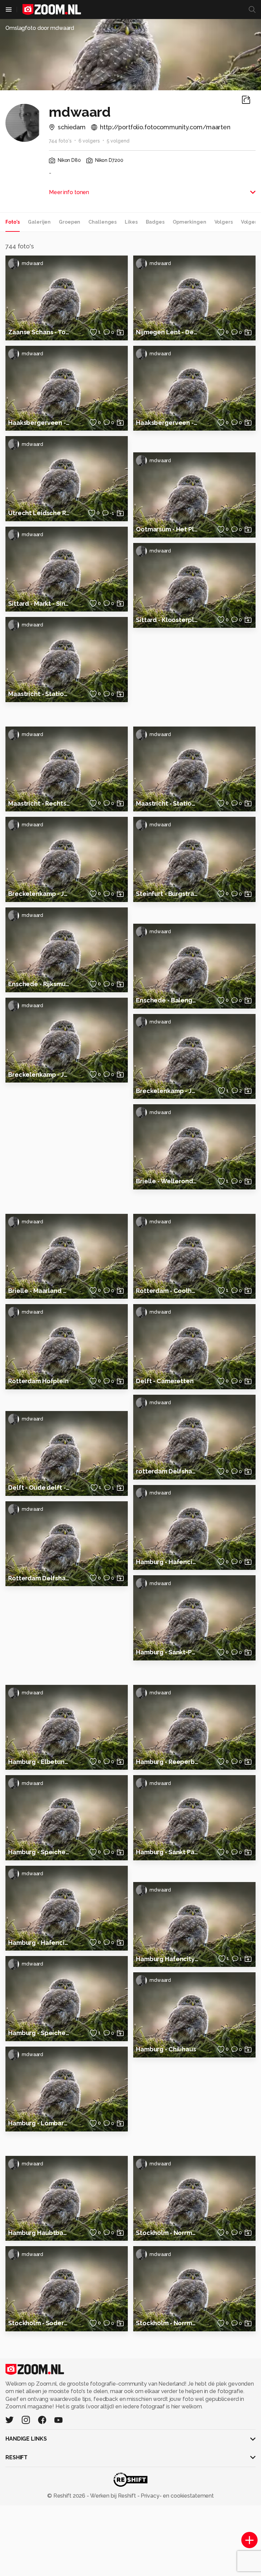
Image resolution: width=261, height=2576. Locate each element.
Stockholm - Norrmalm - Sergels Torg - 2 (167, 2323)
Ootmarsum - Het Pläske (167, 529)
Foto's (13, 222)
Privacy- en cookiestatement (177, 2496)
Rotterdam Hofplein (38, 1381)
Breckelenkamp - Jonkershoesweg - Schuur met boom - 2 (39, 894)
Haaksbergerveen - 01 (167, 423)
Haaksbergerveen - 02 (39, 423)
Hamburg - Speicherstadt (39, 1852)
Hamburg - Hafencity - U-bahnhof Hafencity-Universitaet (167, 1562)
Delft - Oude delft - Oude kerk (39, 1488)
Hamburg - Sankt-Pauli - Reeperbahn (167, 1652)
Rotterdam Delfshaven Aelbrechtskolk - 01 (39, 1578)
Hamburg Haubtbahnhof (39, 2233)
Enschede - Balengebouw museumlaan (167, 1000)
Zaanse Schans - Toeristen (39, 332)
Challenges (102, 222)
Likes (131, 222)
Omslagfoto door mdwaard (40, 28)
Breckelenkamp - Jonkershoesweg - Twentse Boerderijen (167, 1091)
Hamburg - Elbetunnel (39, 1762)
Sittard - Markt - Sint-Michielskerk (39, 604)
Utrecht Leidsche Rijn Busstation (39, 513)
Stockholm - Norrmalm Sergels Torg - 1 (167, 2233)
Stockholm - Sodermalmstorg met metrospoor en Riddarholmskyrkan (39, 2323)
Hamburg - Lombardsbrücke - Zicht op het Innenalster (39, 2123)
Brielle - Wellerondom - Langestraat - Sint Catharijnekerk (167, 1181)
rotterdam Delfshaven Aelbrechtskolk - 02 (167, 1471)
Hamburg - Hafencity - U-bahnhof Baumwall (39, 1943)
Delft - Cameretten (165, 1381)
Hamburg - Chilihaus (166, 2049)
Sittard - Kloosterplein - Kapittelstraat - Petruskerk (167, 620)
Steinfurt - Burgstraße (167, 894)
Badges (155, 222)
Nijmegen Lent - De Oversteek (167, 332)
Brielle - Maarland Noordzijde (39, 1291)
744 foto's (60, 141)
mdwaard (32, 263)
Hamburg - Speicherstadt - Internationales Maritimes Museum (39, 2033)
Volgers (224, 222)
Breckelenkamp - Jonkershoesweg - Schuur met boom (39, 1075)
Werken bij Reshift (113, 2496)
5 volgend (118, 141)
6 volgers (89, 141)
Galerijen (39, 222)
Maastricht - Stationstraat (167, 803)
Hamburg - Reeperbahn (167, 1762)
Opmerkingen (189, 222)
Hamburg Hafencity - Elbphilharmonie (167, 1959)
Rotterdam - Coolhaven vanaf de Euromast (167, 1291)
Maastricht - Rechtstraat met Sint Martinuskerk (39, 803)
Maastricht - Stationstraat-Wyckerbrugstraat (39, 694)
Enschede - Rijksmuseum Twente (39, 984)
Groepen (69, 222)
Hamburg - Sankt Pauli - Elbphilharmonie (167, 1852)
